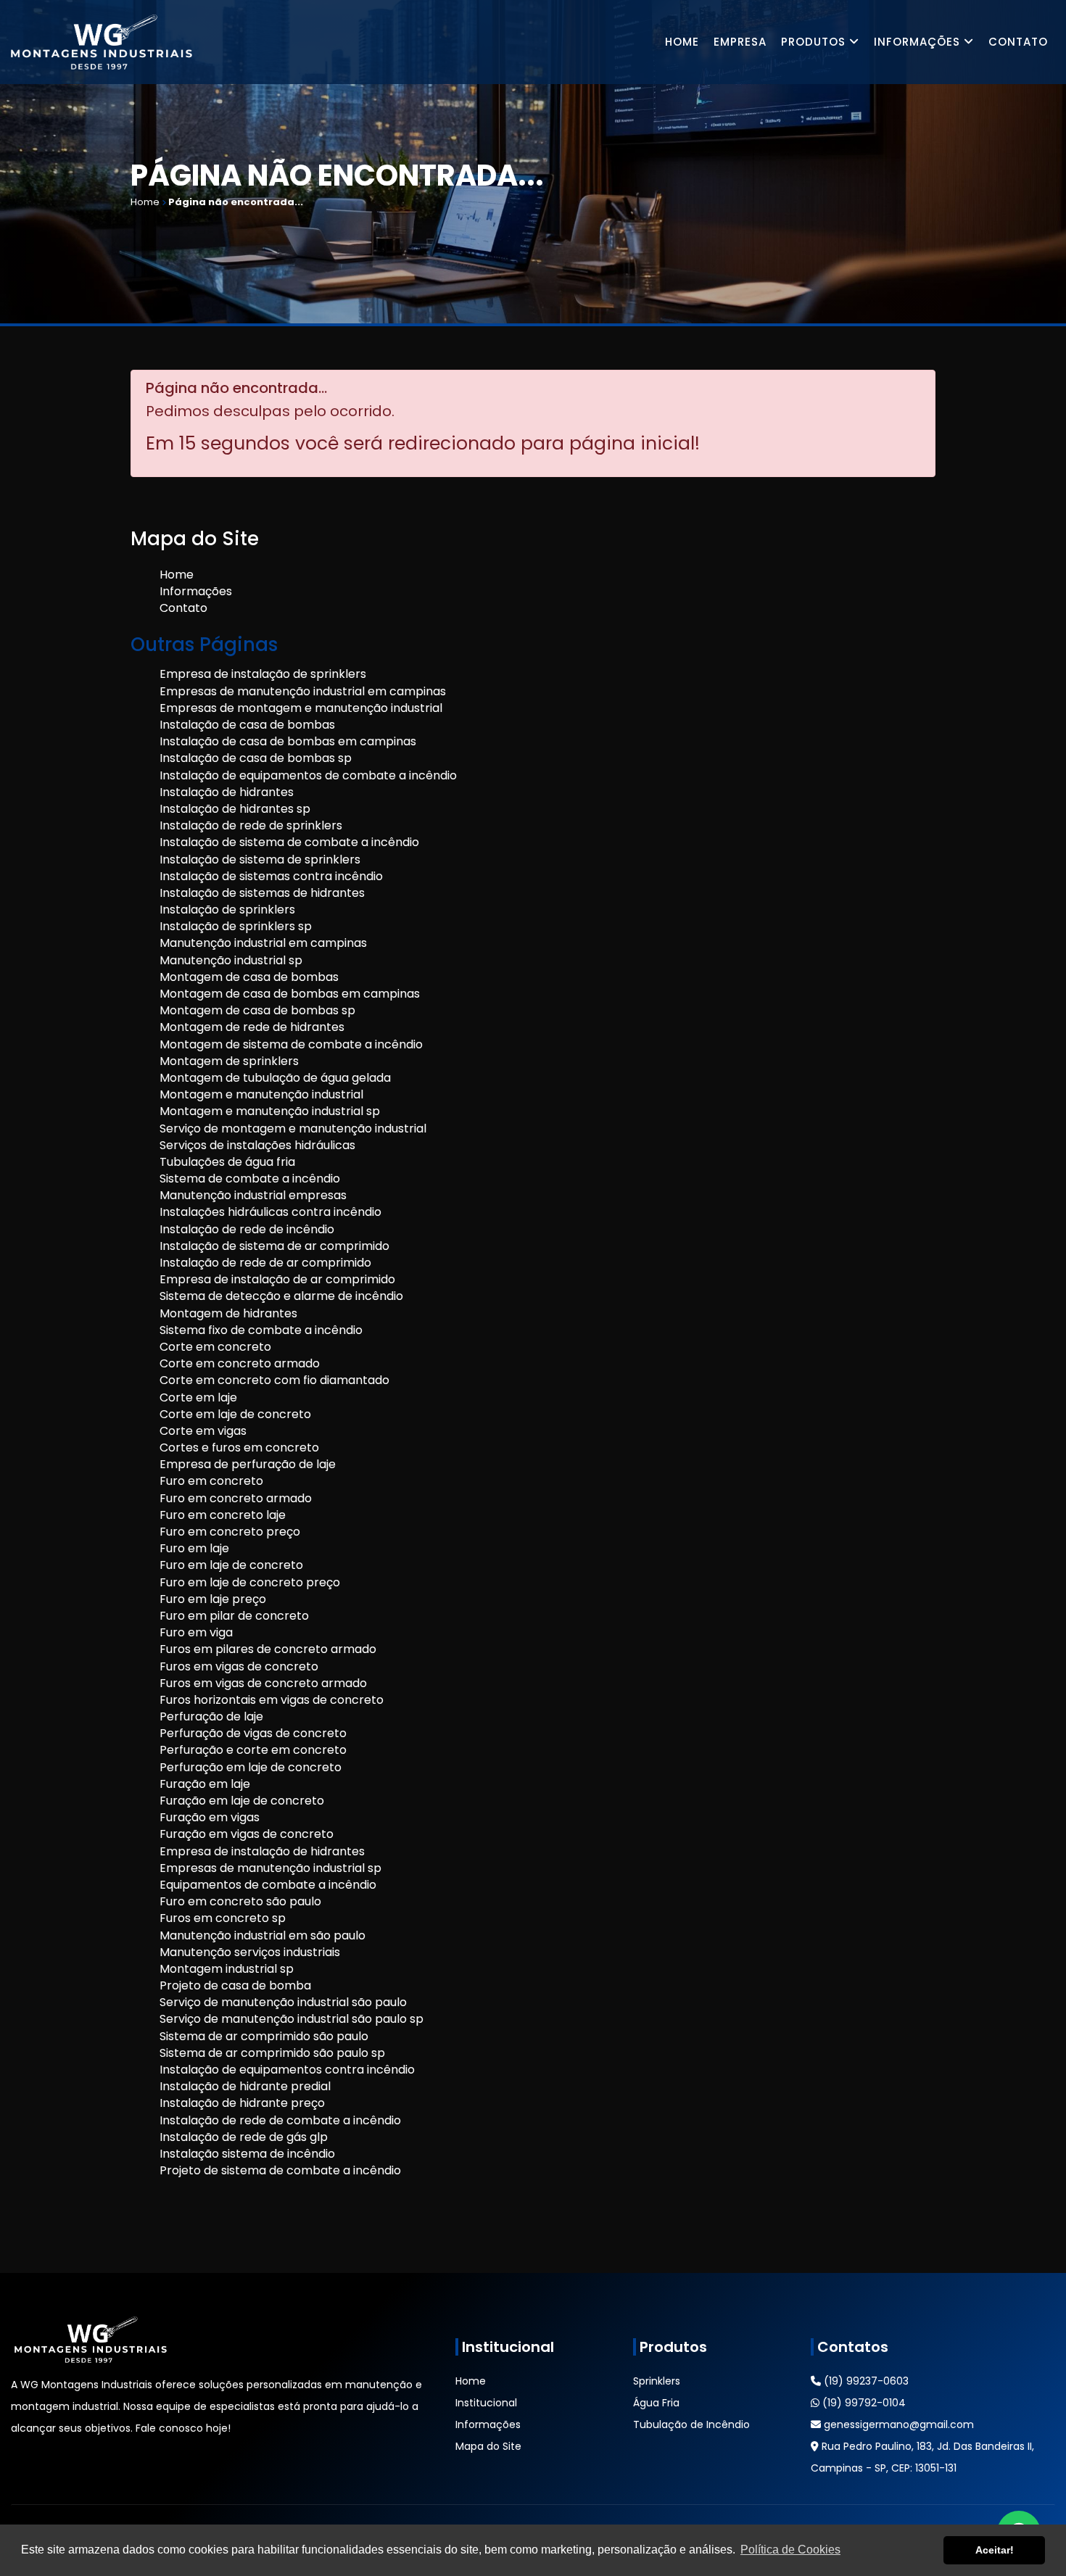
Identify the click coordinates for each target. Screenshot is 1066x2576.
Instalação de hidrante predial (245, 2086)
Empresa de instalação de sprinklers (263, 674)
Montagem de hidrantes (228, 1313)
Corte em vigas (203, 1431)
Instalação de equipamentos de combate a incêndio (308, 775)
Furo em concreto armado (236, 1498)
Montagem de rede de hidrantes (252, 1027)
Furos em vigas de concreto (239, 1666)
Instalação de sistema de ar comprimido (274, 1246)
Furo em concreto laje (223, 1515)
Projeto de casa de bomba (235, 1985)
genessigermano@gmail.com (897, 2424)
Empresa (740, 42)
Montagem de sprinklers (229, 1061)
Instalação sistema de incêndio (247, 2154)
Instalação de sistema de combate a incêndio (289, 842)
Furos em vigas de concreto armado (263, 1683)
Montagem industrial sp (227, 1969)
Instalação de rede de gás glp (244, 2137)
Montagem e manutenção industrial (261, 1094)
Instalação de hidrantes (227, 792)
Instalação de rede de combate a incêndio (280, 2120)
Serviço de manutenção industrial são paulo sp (292, 2019)
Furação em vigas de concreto (247, 1834)
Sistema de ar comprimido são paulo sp (272, 2053)
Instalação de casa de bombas (247, 725)
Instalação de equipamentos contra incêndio (287, 2070)
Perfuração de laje (211, 1716)
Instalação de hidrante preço (242, 2103)
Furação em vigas (210, 1817)
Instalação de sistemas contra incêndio (271, 876)
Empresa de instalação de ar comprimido (277, 1279)
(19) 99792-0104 (863, 2403)
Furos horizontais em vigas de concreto (272, 1700)
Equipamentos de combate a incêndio (268, 1885)
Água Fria (656, 2403)
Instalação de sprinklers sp (236, 926)
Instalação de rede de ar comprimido (265, 1263)
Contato (1018, 42)
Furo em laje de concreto (231, 1565)
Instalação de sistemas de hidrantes (262, 893)
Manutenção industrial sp (231, 960)
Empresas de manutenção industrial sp (270, 1868)
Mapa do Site (488, 2446)
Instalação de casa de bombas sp (256, 758)
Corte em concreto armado (240, 1363)
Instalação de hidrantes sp (235, 809)
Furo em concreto (211, 1481)
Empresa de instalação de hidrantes (262, 1851)
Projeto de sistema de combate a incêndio (280, 2170)
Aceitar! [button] (995, 2550)
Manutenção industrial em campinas (263, 943)
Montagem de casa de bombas (249, 977)
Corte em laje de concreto (235, 1414)
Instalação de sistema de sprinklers (260, 860)
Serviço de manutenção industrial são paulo (283, 2002)
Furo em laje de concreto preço (250, 1582)
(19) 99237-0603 (865, 2381)
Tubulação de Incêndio (691, 2424)
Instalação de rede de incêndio (247, 1229)
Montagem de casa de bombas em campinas (290, 994)
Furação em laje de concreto (242, 1801)
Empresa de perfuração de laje (248, 1464)
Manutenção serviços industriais (250, 1952)
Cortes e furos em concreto (239, 1448)
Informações (919, 42)
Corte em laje (198, 1397)
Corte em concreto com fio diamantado (274, 1380)
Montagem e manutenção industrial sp (270, 1111)
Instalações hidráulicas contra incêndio (270, 1212)
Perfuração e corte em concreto (253, 1750)
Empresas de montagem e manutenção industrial (301, 708)
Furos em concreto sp (223, 1918)
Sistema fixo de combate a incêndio (261, 1330)
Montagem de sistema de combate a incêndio (291, 1044)
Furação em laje (205, 1784)
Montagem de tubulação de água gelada (275, 1078)
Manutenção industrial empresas (253, 1195)
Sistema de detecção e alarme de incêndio (281, 1296)
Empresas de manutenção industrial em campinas (303, 691)
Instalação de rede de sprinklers (251, 825)
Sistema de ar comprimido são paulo (264, 2036)
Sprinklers (657, 2381)
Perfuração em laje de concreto (251, 1767)
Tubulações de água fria (227, 1162)
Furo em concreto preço (230, 1532)
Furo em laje (194, 1548)
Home (682, 42)
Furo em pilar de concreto (234, 1616)
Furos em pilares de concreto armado (268, 1649)
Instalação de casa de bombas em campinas (288, 741)
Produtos (815, 42)
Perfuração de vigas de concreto (253, 1733)
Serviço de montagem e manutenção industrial (293, 1128)
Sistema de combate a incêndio (250, 1179)
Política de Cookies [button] (790, 2550)
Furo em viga (196, 1632)
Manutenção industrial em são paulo (263, 1935)
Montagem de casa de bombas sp (257, 1010)
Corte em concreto (215, 1347)
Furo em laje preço (213, 1599)
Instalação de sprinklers (227, 910)
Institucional (486, 2403)
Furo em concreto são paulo (240, 1901)
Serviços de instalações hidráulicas (257, 1145)
